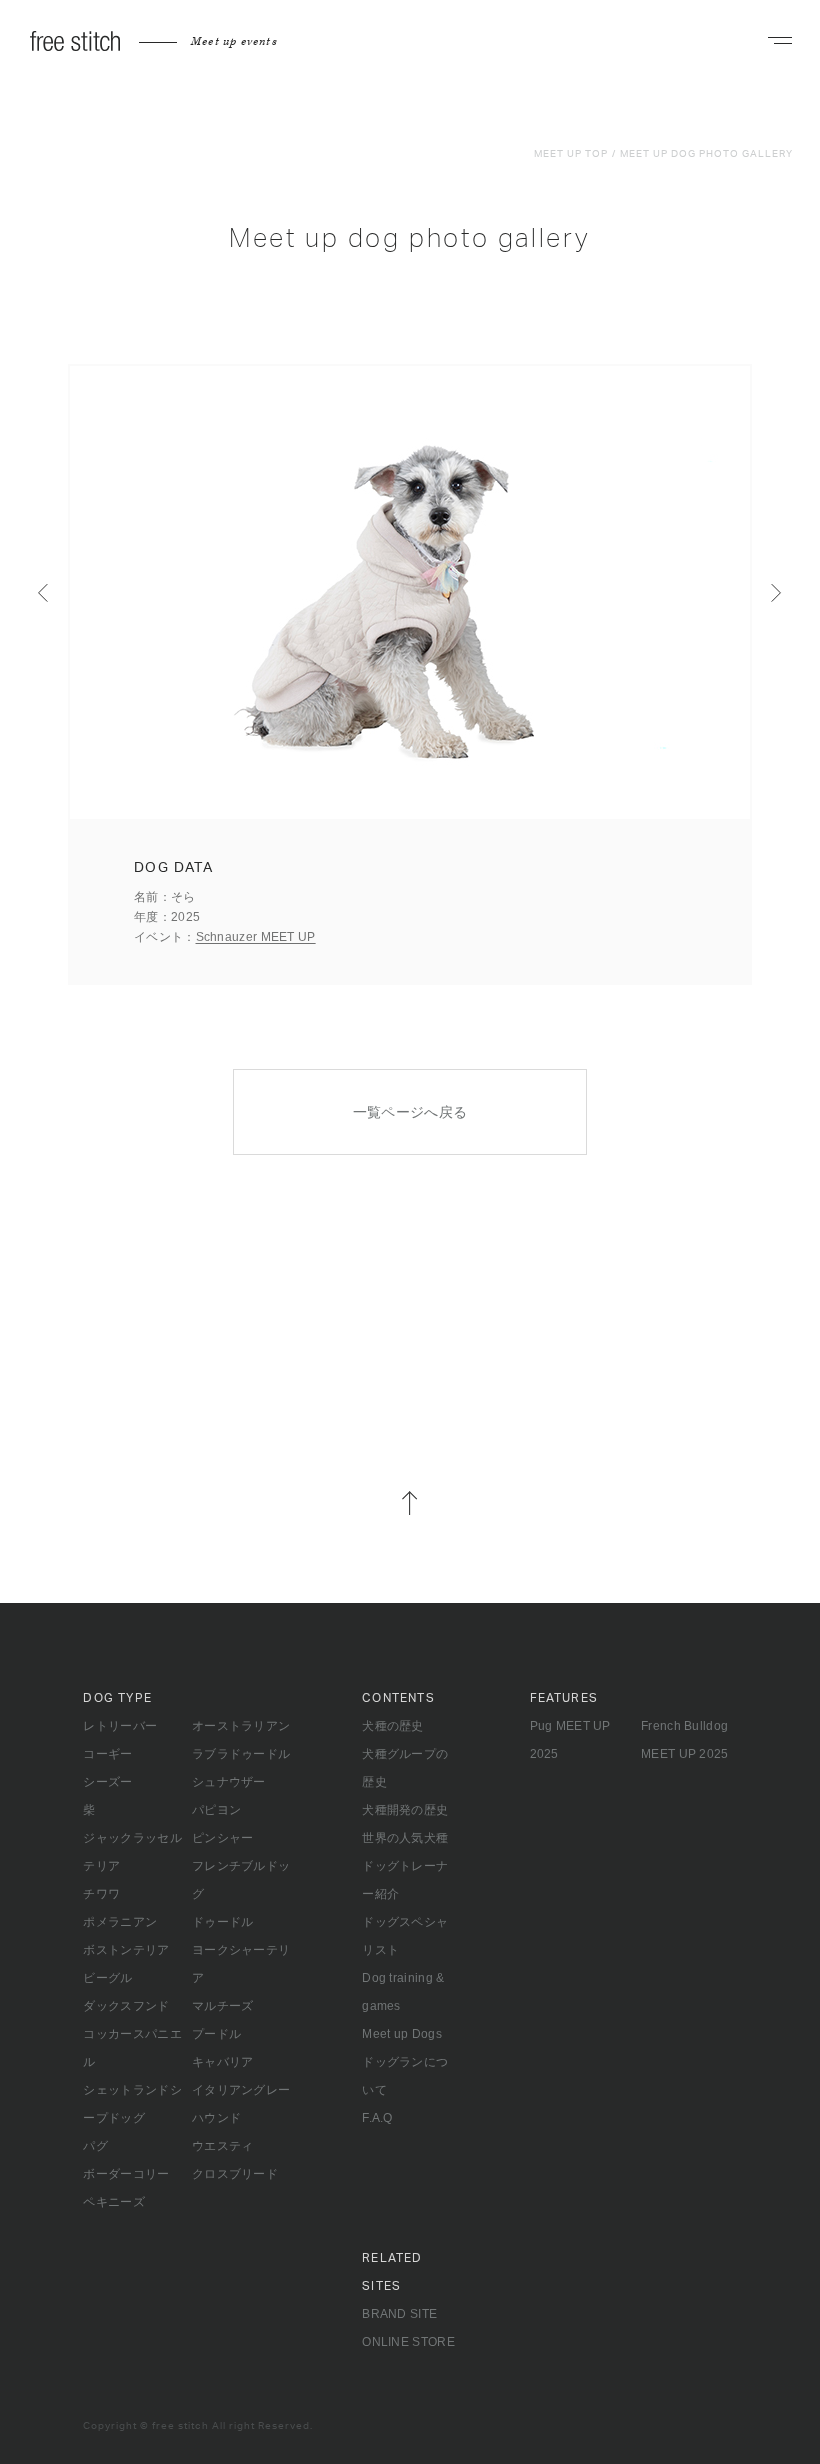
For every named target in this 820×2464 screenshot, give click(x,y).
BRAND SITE (399, 2314)
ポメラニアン (120, 1922)
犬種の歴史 (393, 1726)
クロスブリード (235, 2174)
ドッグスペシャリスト (405, 1936)
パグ (95, 2146)
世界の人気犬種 (405, 1838)
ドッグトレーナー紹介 (405, 1880)
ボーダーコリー (126, 2174)
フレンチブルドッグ (241, 1880)
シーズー (107, 1782)
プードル (216, 2034)
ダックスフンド (126, 2006)
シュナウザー (229, 1782)
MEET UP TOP (571, 154)
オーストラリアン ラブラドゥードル (241, 1740)
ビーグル (107, 1978)
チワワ (101, 1894)
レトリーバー (120, 1726)
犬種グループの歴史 (405, 1768)
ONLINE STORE (408, 2342)
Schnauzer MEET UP (256, 937)
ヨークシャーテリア (241, 1964)
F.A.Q (377, 2118)
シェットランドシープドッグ (132, 2104)
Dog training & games (403, 1992)
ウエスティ (223, 2146)
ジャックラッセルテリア (132, 1852)
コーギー (107, 1754)
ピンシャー (223, 1838)
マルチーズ (223, 2006)
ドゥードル (223, 1922)
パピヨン (216, 1810)
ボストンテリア (126, 1950)
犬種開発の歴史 (405, 1810)
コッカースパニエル (132, 2048)
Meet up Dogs (402, 2034)
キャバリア (223, 2062)
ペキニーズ (114, 2202)
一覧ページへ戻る (410, 1112)
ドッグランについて (405, 2076)
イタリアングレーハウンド (241, 2104)
